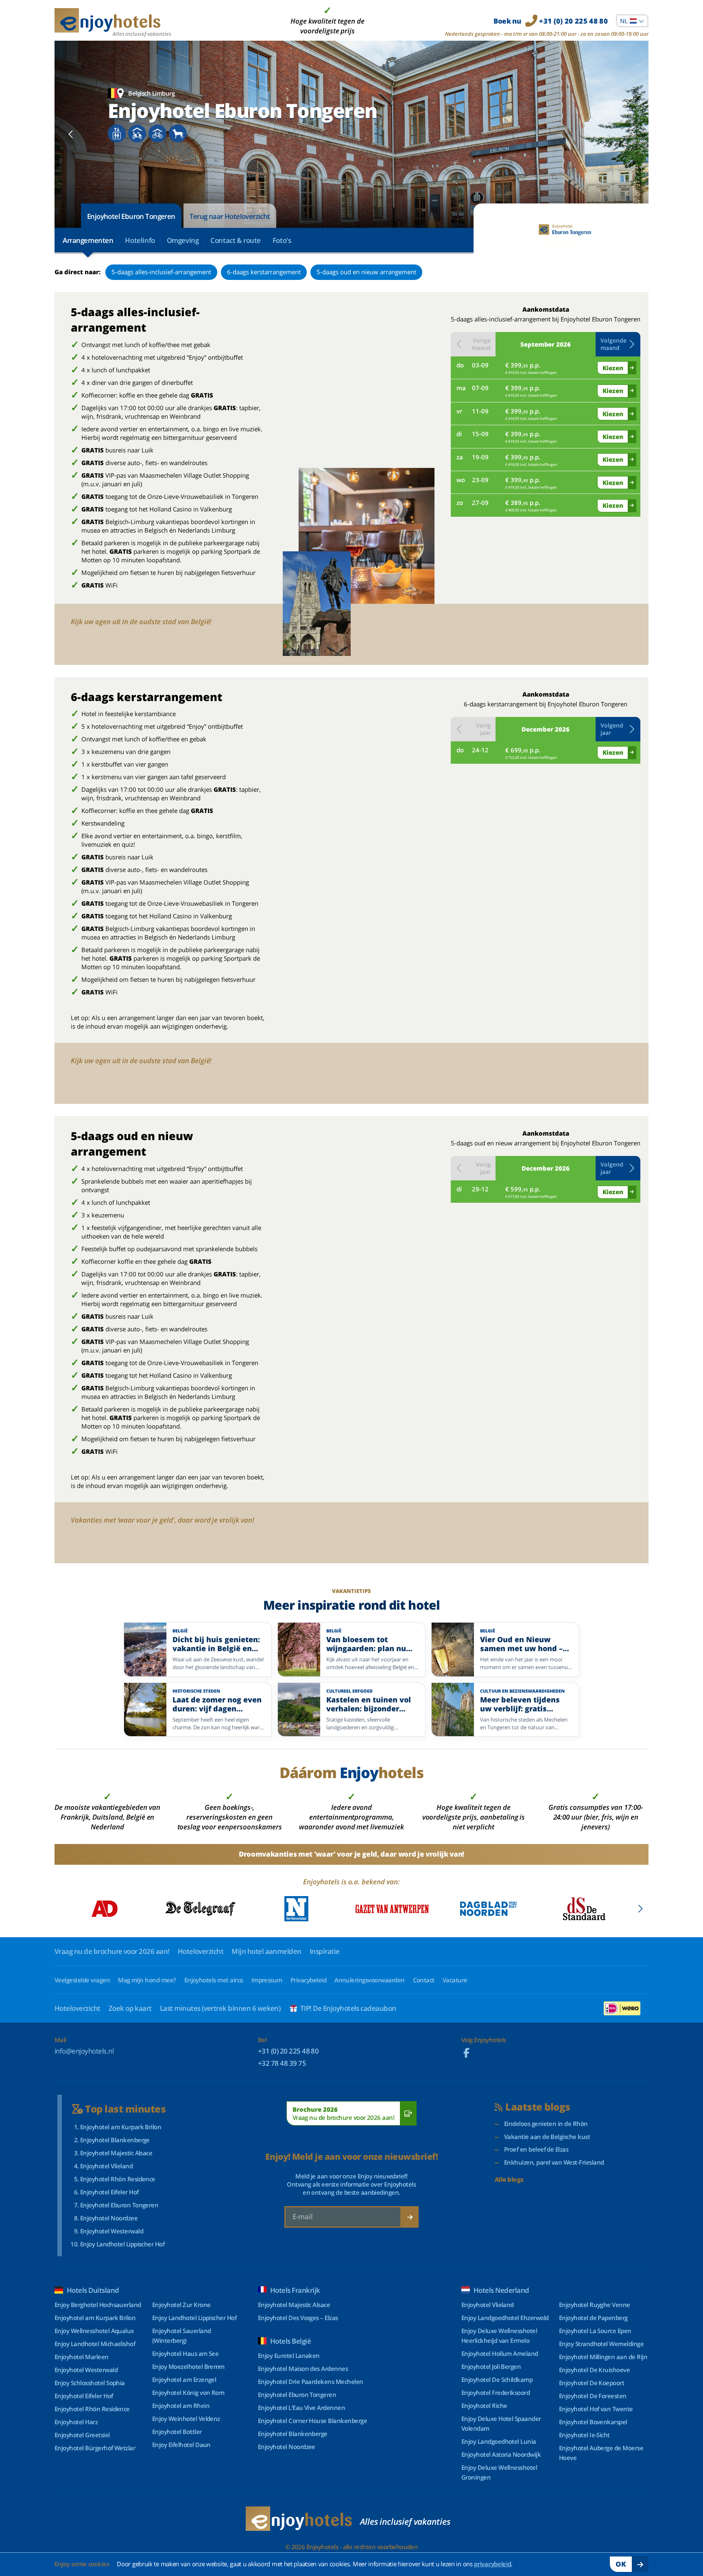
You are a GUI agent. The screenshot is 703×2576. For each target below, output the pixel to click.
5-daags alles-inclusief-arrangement (161, 272)
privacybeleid (492, 2564)
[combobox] (632, 21)
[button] (618, 344)
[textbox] (632, 21)
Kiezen (613, 368)
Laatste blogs (538, 2107)
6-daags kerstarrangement (264, 272)
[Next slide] (632, 134)
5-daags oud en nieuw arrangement (366, 272)
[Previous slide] (71, 134)
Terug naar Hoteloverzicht (230, 216)
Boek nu (551, 21)
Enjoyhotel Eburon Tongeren (131, 216)
